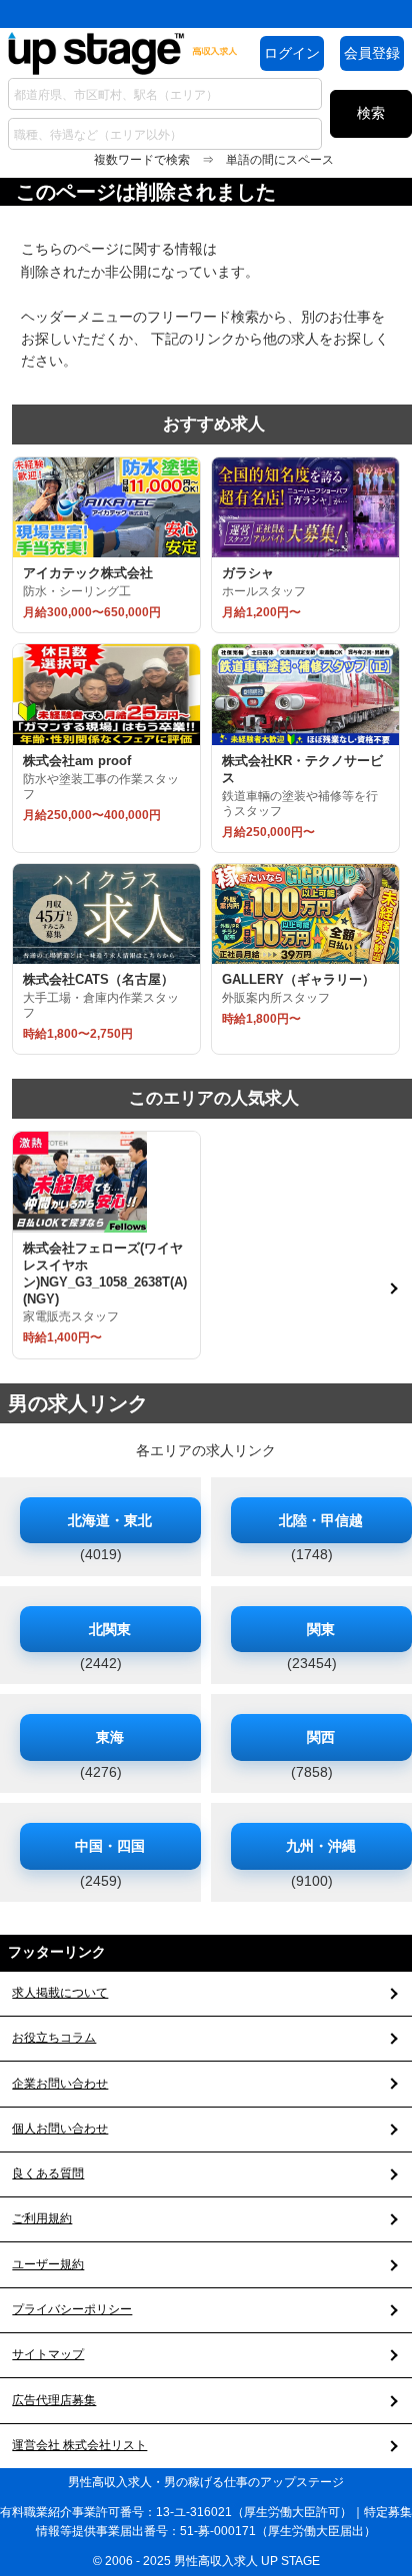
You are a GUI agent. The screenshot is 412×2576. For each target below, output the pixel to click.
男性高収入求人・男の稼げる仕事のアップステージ (206, 2482)
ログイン (292, 53)
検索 (371, 113)
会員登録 (372, 53)
